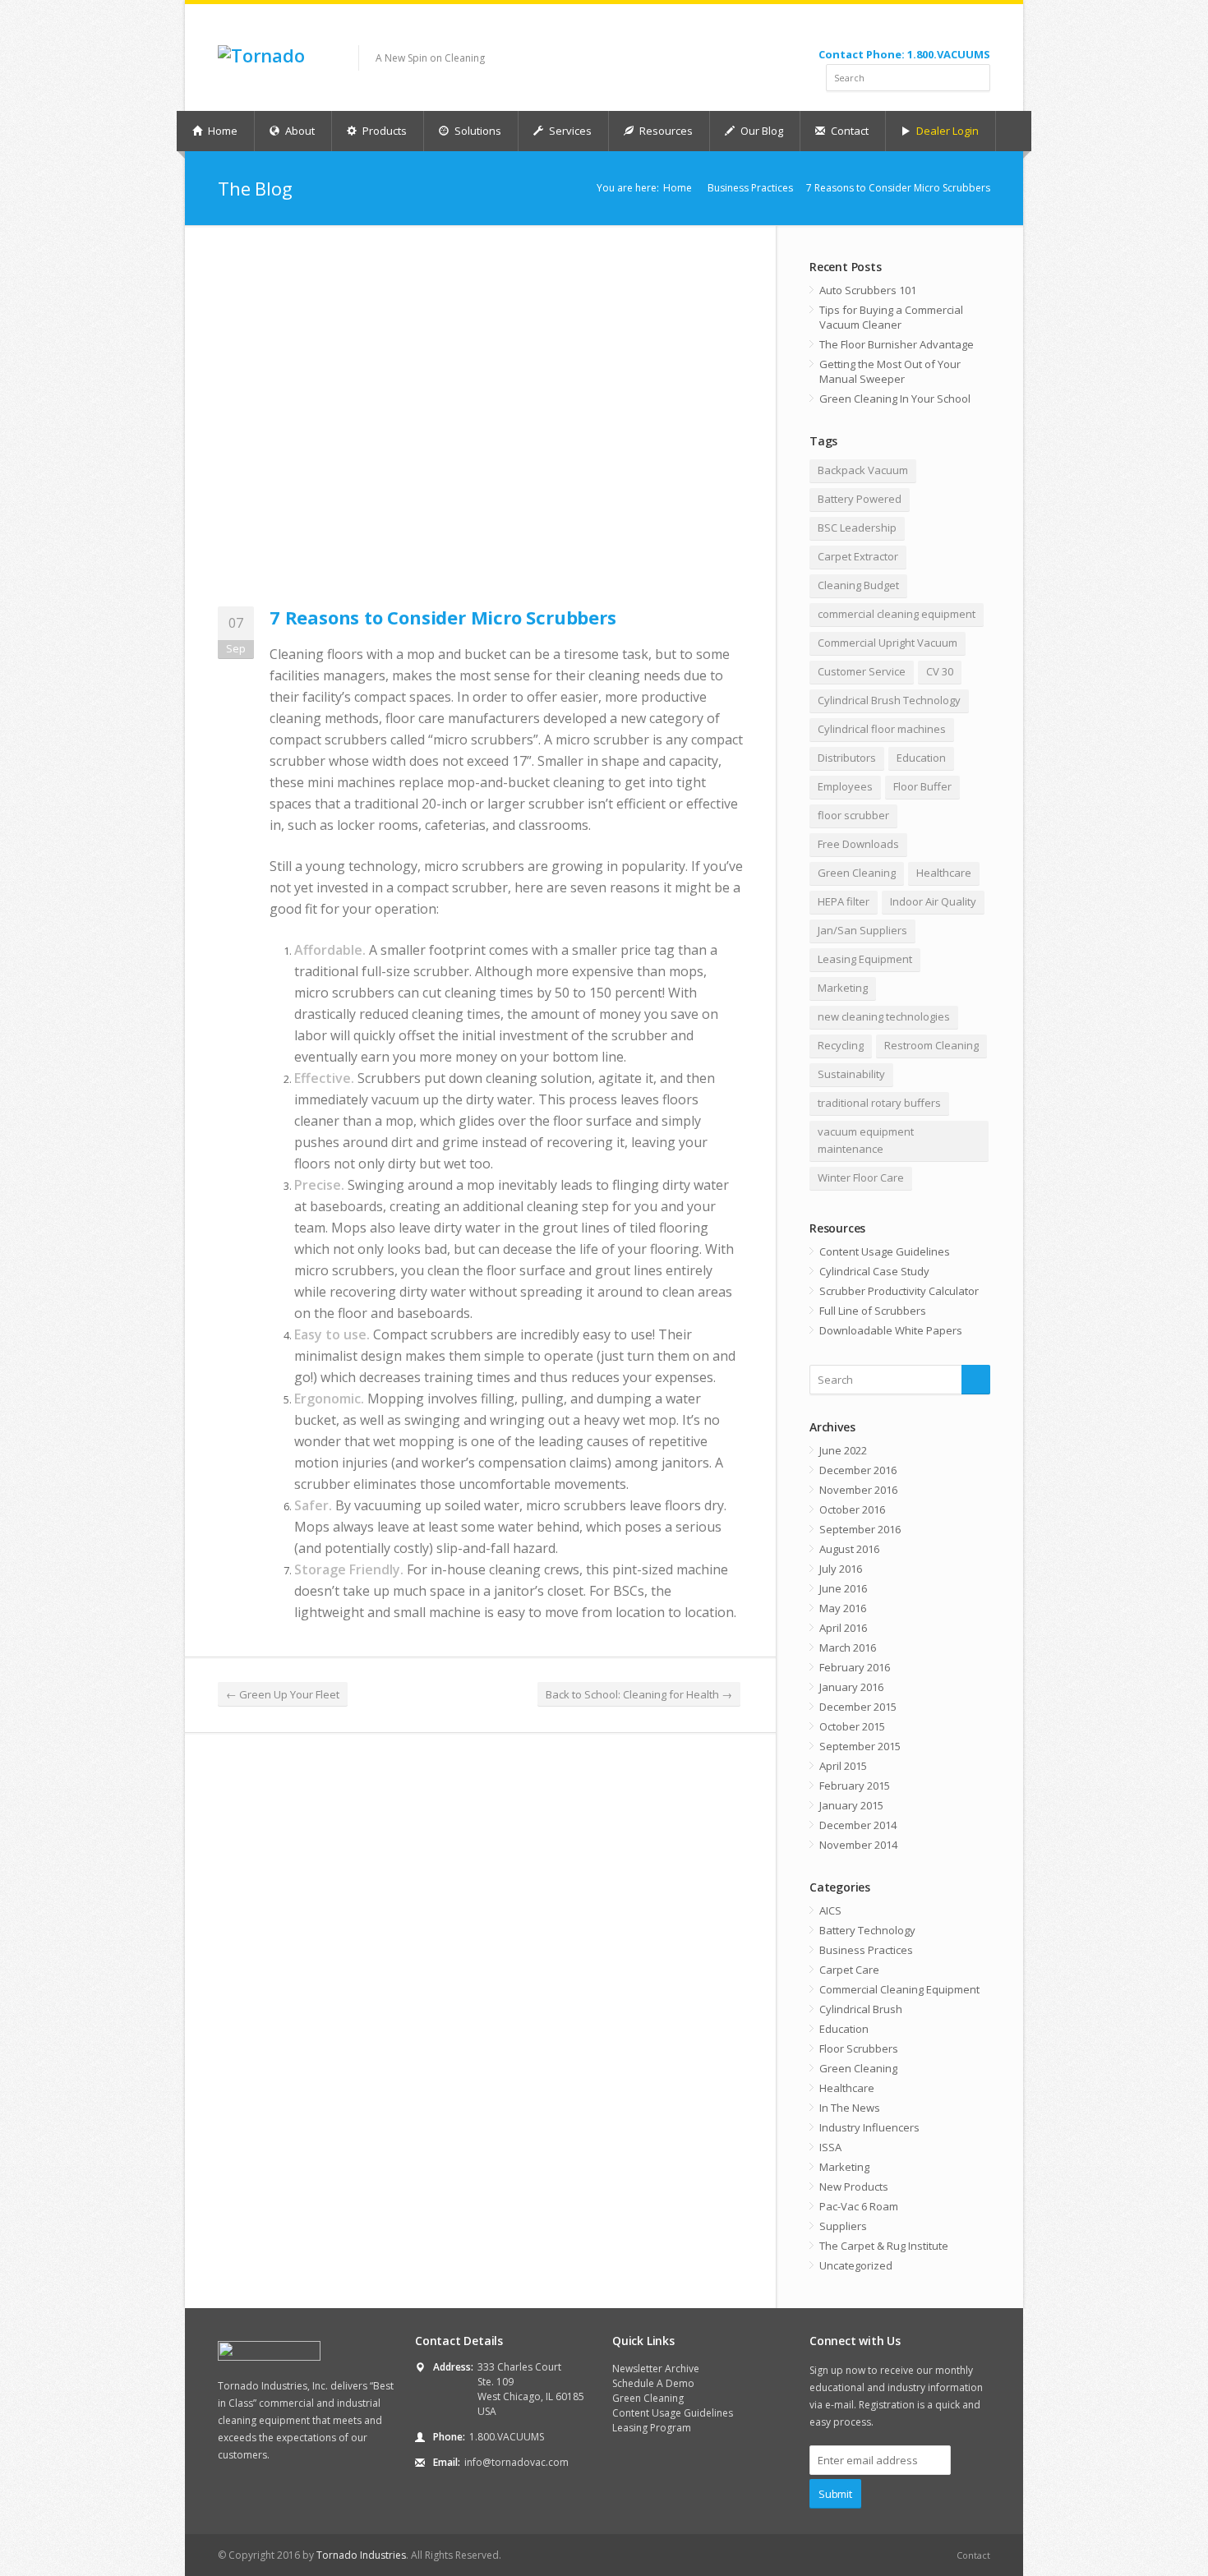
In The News (850, 2108)
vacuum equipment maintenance (866, 1140)
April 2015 (843, 1766)
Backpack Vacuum (863, 470)
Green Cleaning (857, 873)
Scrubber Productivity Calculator (899, 1291)
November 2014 (858, 1845)
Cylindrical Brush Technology (889, 700)
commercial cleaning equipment (897, 614)
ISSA (830, 2147)
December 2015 (858, 1707)
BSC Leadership (857, 528)
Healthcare (944, 873)
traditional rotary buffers (879, 1103)
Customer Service (862, 671)
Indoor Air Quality (933, 901)
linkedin (979, 30)
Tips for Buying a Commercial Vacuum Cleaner (891, 317)
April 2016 (843, 1628)
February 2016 (855, 1667)
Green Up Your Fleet (283, 1694)
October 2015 (852, 1726)
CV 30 (940, 671)
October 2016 (852, 1509)
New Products (854, 2187)
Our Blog (761, 131)
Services (569, 131)
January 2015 (851, 1805)
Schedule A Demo (653, 2383)
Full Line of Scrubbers (873, 1311)
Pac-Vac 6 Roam (859, 2206)
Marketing (843, 988)
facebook (938, 30)
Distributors (847, 758)
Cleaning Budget (858, 585)
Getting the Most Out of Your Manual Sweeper (890, 371)
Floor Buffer (922, 786)
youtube (957, 30)
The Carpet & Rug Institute (884, 2246)
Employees (845, 786)
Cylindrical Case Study (874, 1271)
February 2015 (855, 1786)
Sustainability (851, 1074)
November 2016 (858, 1490)
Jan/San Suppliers (862, 930)
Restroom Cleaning (931, 1045)
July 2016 (841, 1569)
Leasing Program (652, 2428)
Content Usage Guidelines (885, 1251)
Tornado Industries (361, 2555)
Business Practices (750, 188)
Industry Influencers (869, 2127)
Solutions (477, 131)
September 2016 (860, 1529)
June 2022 (843, 1450)
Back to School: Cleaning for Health (639, 1694)
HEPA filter (844, 901)
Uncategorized (856, 2265)
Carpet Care (849, 1970)
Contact (848, 131)
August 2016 (849, 1549)
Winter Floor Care (861, 1177)
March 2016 (848, 1647)
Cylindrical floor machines (882, 729)
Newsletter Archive (656, 2369)
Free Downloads (858, 844)
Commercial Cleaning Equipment (899, 1989)
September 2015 (860, 1746)
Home (221, 131)
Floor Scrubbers (859, 2048)
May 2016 (843, 1608)
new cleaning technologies (884, 1016)
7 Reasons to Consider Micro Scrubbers (443, 617)
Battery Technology (867, 1930)
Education (921, 758)
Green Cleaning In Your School (895, 399)
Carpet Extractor (858, 556)
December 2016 (858, 1470)
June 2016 (843, 1588)
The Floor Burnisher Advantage (897, 344)
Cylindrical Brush (861, 2009)
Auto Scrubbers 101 (868, 290)
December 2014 (858, 1825)
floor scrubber (853, 815)
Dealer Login (946, 131)
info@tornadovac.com (516, 2462)
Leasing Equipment (865, 959)
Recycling (841, 1045)
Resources (665, 131)
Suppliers (843, 2226)
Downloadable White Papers (891, 1330)
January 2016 (851, 1687)
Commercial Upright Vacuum (888, 643)
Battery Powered (860, 499)
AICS (830, 1910)
